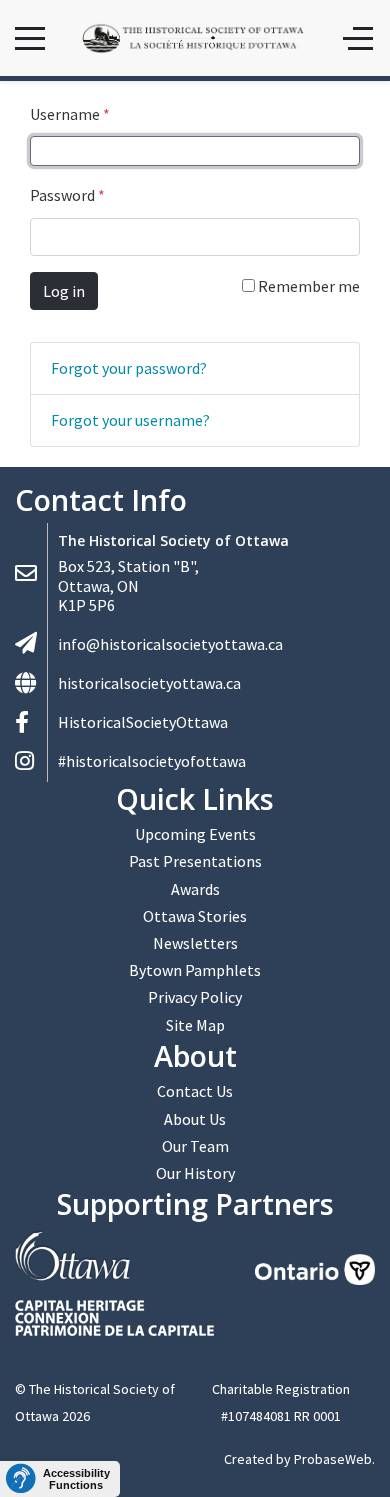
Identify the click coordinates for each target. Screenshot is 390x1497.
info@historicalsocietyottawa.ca (170, 644)
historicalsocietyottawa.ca (149, 683)
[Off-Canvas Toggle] (358, 38)
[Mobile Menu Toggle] (30, 38)
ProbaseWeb (333, 1459)
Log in (64, 291)
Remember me (307, 286)
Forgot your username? (130, 420)
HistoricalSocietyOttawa (143, 722)
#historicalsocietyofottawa (152, 761)
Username (70, 114)
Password (67, 195)
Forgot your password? (129, 368)
